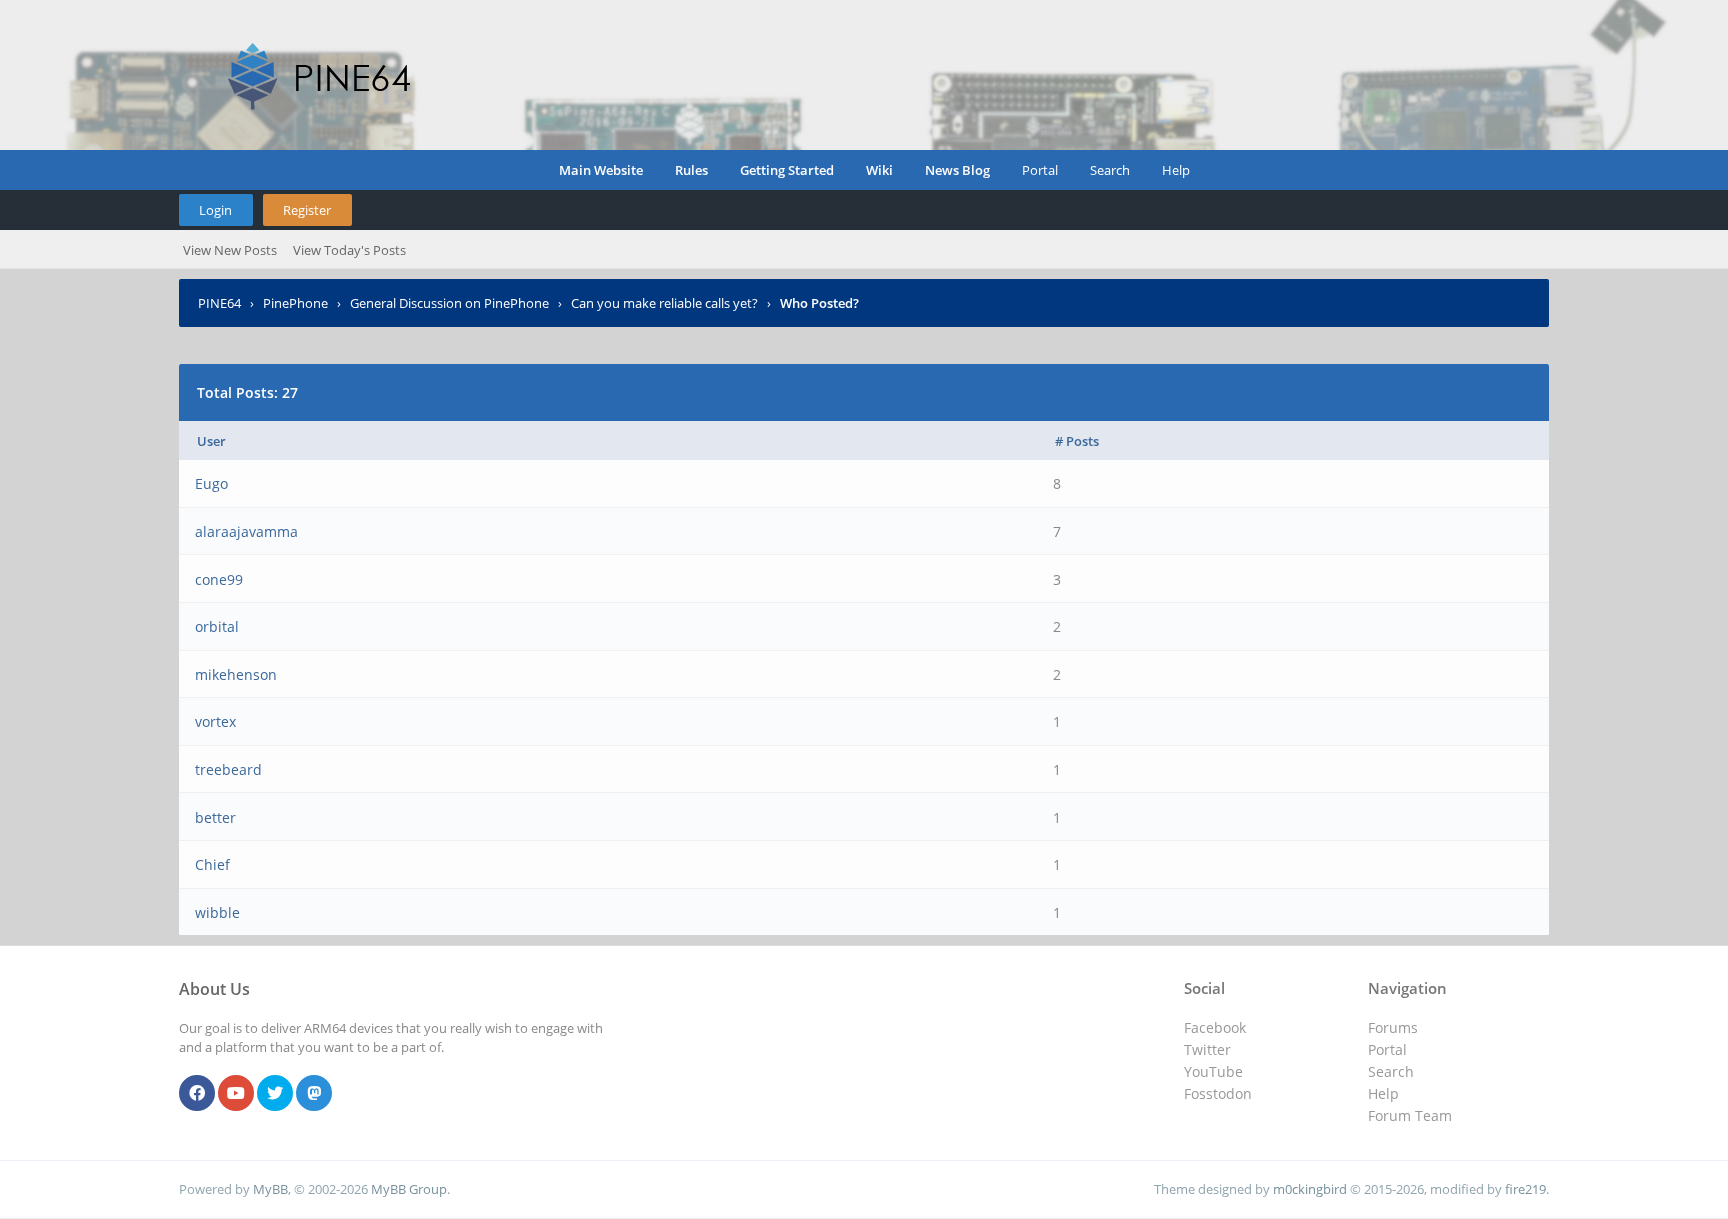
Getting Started (787, 170)
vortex (215, 721)
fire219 (1525, 1189)
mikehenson (236, 674)
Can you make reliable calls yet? (664, 303)
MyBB (270, 1189)
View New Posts (230, 250)
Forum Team (1410, 1115)
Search (1110, 170)
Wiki (879, 170)
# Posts (1077, 441)
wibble (217, 912)
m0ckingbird (1310, 1189)
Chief (212, 864)
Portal (1040, 170)
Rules (691, 170)
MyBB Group (409, 1189)
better (215, 817)
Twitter (1207, 1049)
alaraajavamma (246, 531)
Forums (1393, 1027)
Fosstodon (1218, 1093)
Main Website (601, 170)
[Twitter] (275, 1094)
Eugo (211, 483)
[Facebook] (197, 1094)
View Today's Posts (349, 250)
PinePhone (295, 303)
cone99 (219, 579)
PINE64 (219, 303)
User (211, 441)
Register (307, 210)
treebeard (228, 769)
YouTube (1213, 1071)
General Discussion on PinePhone (449, 303)
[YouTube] (236, 1094)
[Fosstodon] (314, 1094)
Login (215, 210)
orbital (217, 626)
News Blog (957, 170)
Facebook (1215, 1027)
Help (1176, 170)
